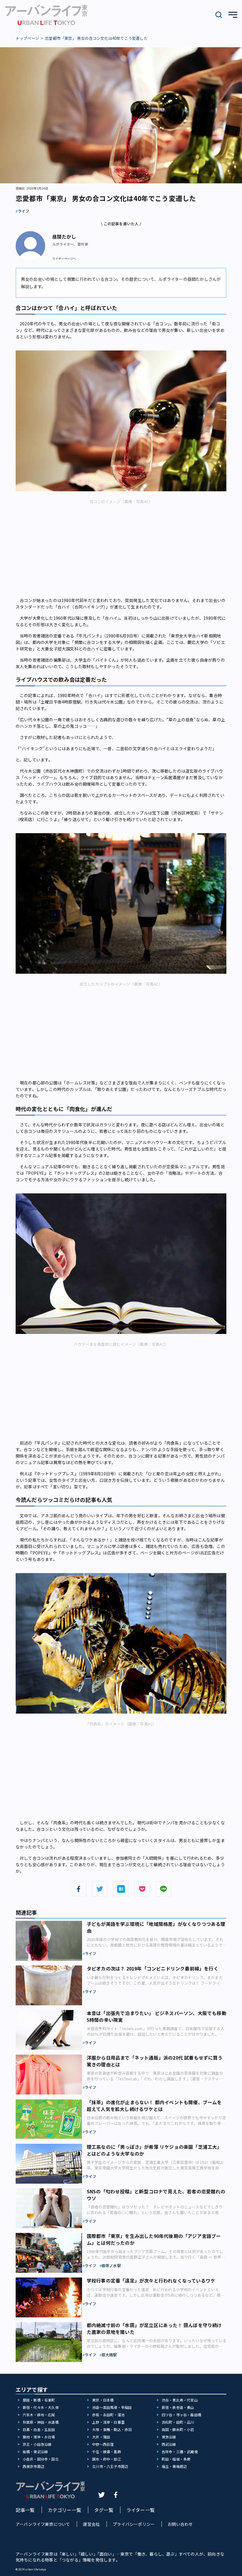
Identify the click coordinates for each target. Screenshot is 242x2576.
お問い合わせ (180, 2524)
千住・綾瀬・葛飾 (107, 2452)
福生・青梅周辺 (174, 2466)
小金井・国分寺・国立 (41, 2459)
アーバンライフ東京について (43, 2524)
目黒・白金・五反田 (39, 2429)
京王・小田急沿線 (37, 2444)
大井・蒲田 (101, 2437)
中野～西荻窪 (103, 2444)
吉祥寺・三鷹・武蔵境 (180, 2452)
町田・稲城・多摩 (176, 2459)
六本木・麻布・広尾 (39, 2415)
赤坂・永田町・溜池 (108, 2415)
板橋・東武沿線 (35, 2452)
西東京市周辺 (33, 2466)
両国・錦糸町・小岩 (178, 2429)
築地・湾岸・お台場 (39, 2437)
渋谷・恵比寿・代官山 (180, 2400)
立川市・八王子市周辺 (110, 2466)
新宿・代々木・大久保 (41, 2407)
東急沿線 (169, 2437)
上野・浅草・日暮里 (108, 2422)
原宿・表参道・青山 (178, 2407)
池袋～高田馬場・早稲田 (112, 2407)
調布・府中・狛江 (107, 2459)
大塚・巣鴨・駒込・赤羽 (112, 2429)
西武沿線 (169, 2444)
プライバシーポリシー (134, 2524)
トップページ (27, 38)
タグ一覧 (104, 2510)
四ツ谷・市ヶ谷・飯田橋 (181, 2415)
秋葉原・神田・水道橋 (41, 2422)
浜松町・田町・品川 (178, 2422)
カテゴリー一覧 (64, 2510)
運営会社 (91, 2524)
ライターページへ (64, 259)
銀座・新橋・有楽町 (39, 2400)
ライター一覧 (140, 2510)
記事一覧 (25, 2510)
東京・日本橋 (103, 2400)
